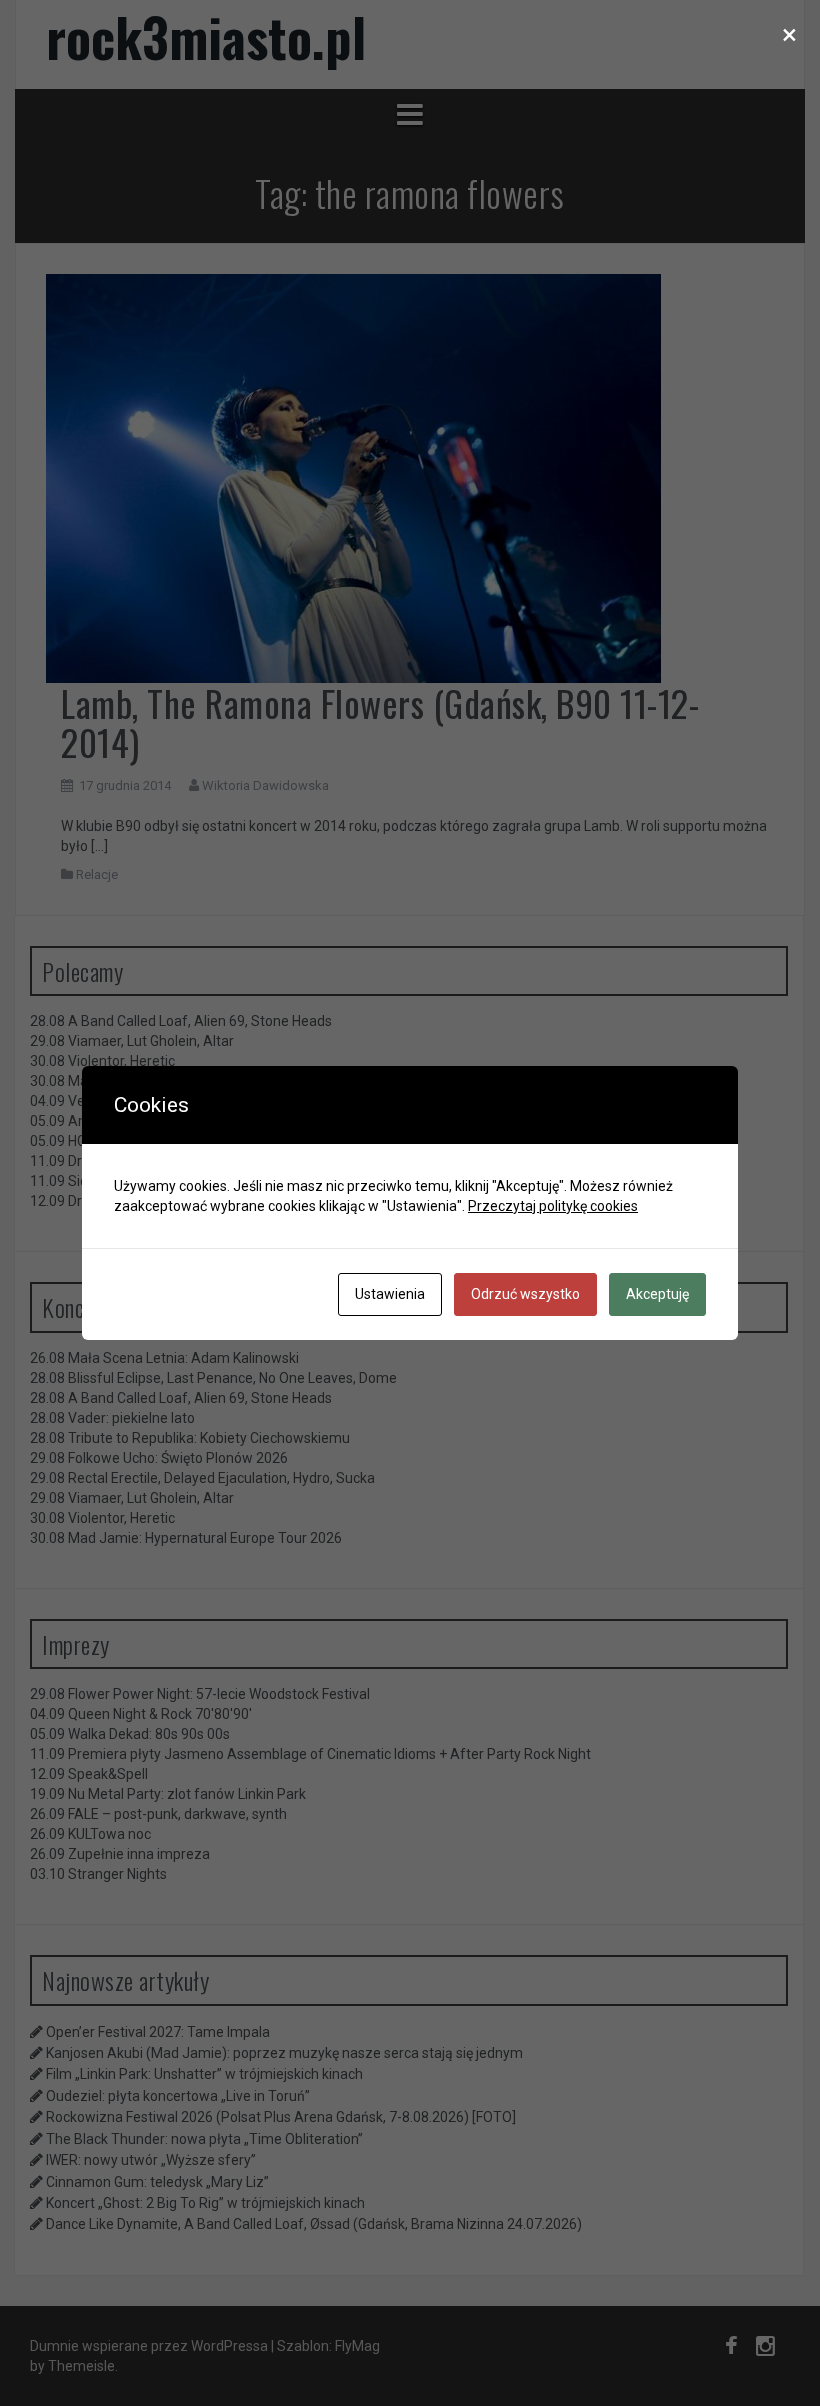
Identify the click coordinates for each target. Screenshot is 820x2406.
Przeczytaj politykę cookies (553, 1206)
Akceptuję (657, 1294)
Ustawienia (390, 1294)
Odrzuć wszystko (525, 1294)
